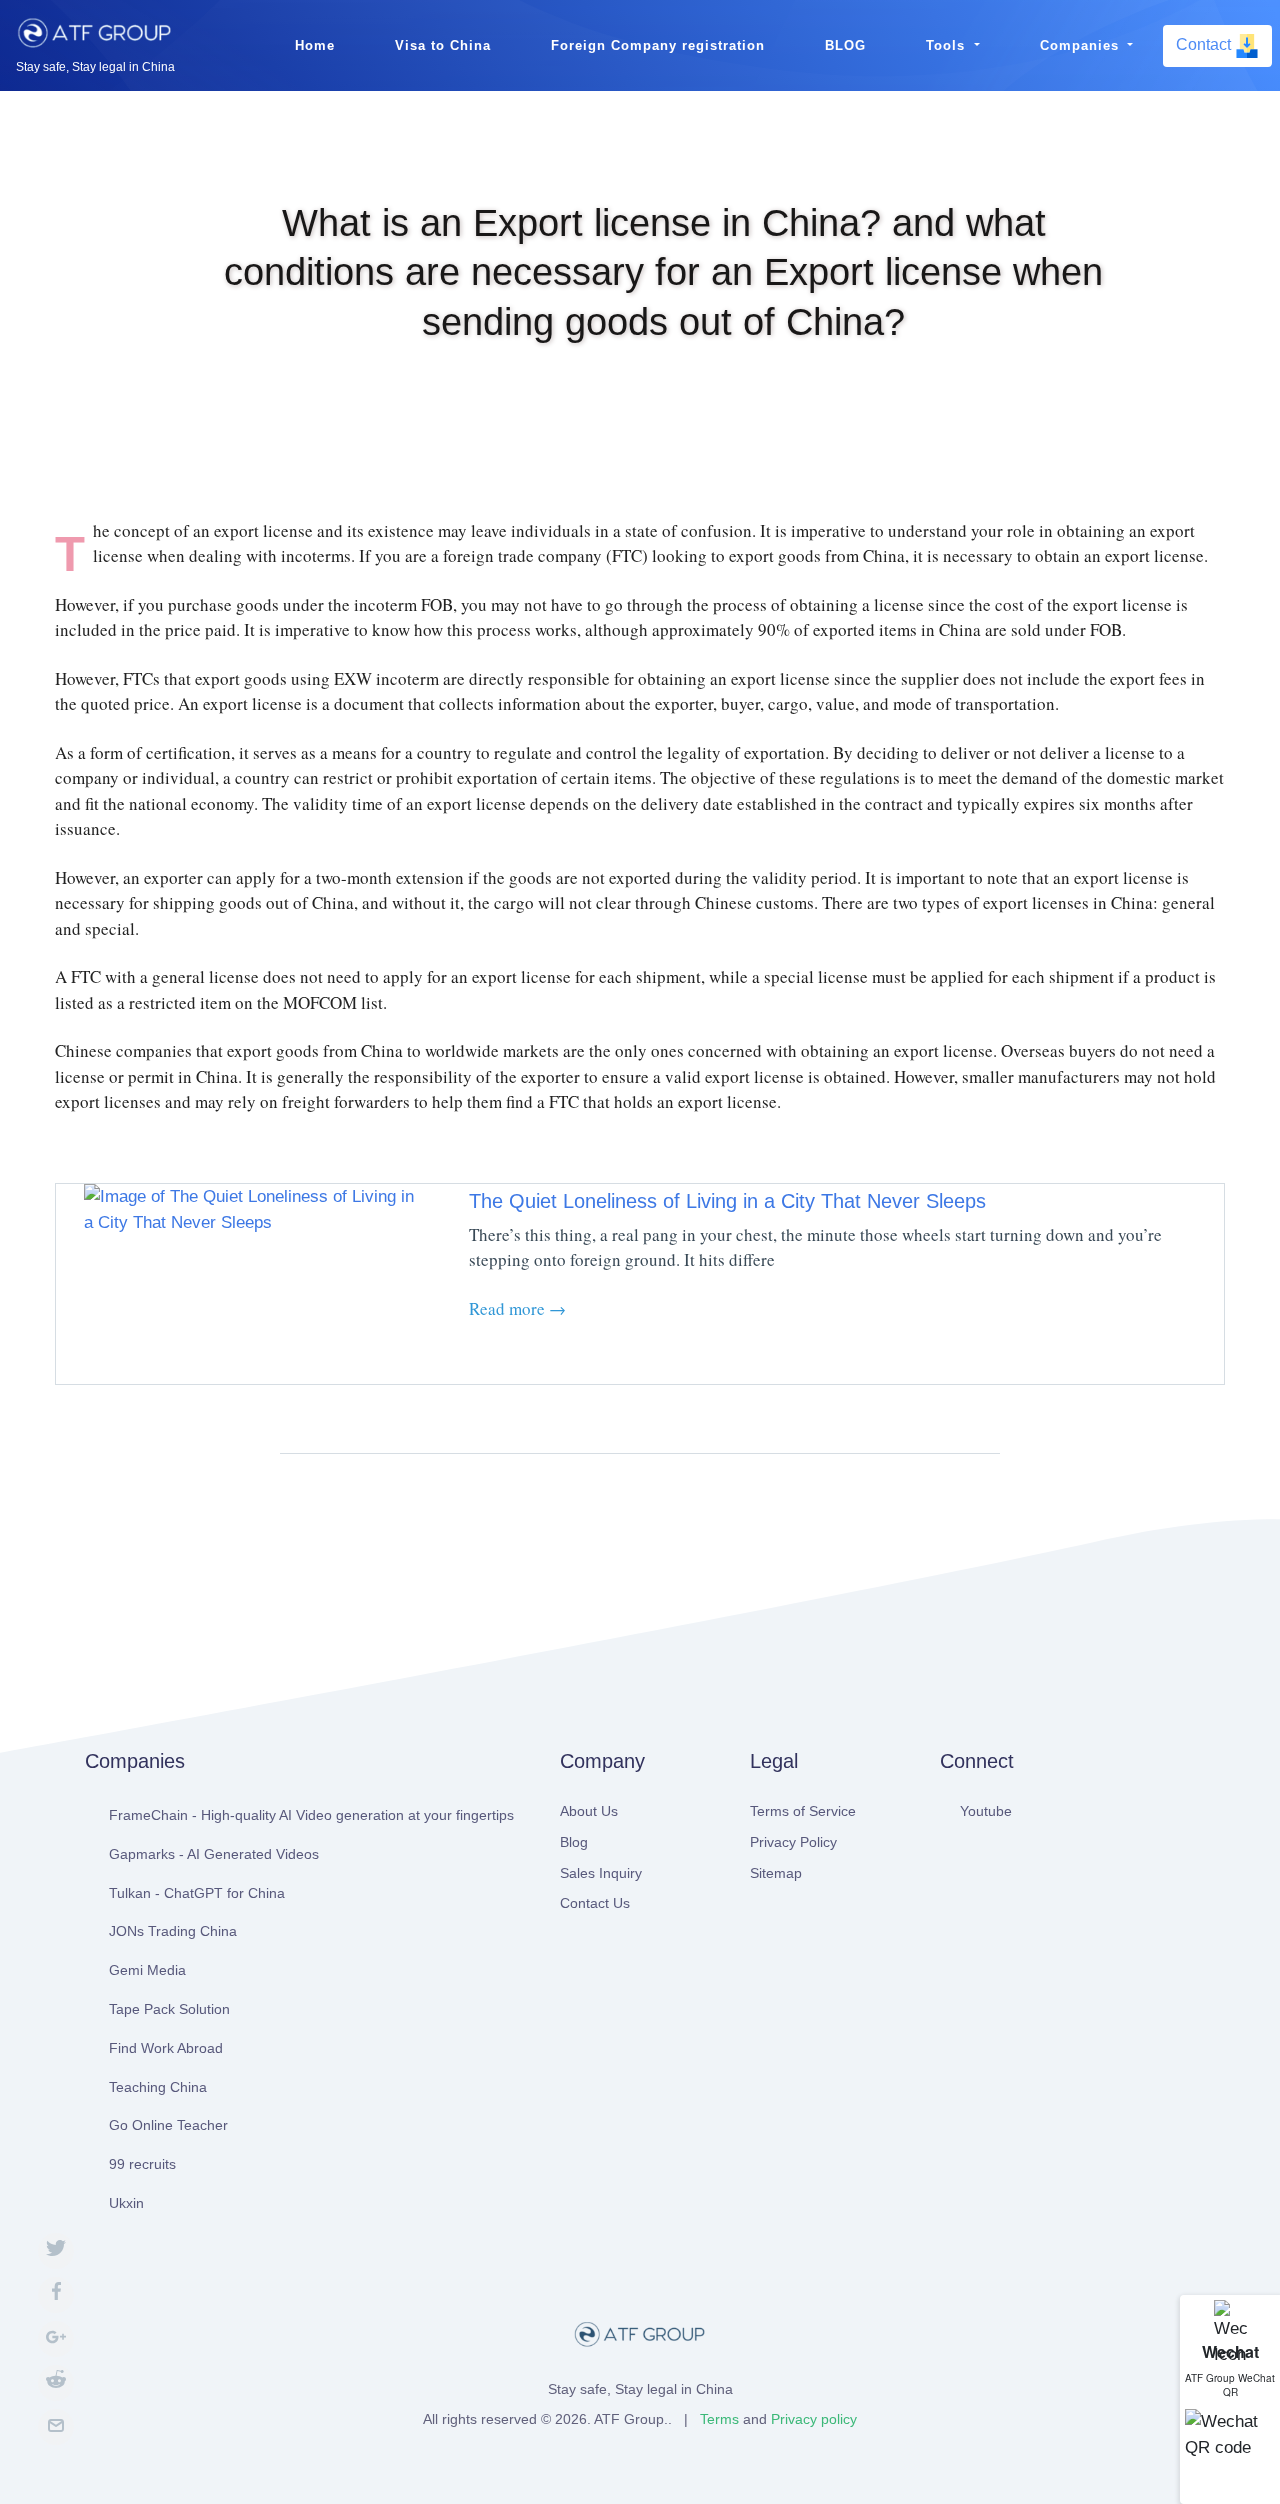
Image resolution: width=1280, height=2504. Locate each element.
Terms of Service (803, 1811)
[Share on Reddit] (56, 2383)
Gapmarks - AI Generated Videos (214, 1854)
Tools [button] (948, 45)
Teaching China (158, 2087)
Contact (1205, 44)
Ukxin (126, 2203)
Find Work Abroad (166, 2048)
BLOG (845, 45)
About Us (589, 1811)
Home (315, 45)
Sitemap (776, 1873)
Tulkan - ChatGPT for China (197, 1893)
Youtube (986, 1811)
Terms (719, 2419)
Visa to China (443, 45)
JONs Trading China (173, 1931)
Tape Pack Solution (169, 2009)
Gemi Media (147, 1970)
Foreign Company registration (658, 45)
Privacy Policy (793, 1842)
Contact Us (595, 1903)
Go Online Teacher (168, 2125)
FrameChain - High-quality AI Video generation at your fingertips (311, 1815)
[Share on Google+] (56, 2339)
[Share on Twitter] (56, 2251)
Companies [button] (1082, 45)
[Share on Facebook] (56, 2295)
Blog (574, 1842)
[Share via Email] (56, 2427)
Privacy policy (814, 2419)
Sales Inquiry (601, 1873)
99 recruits (142, 2164)
